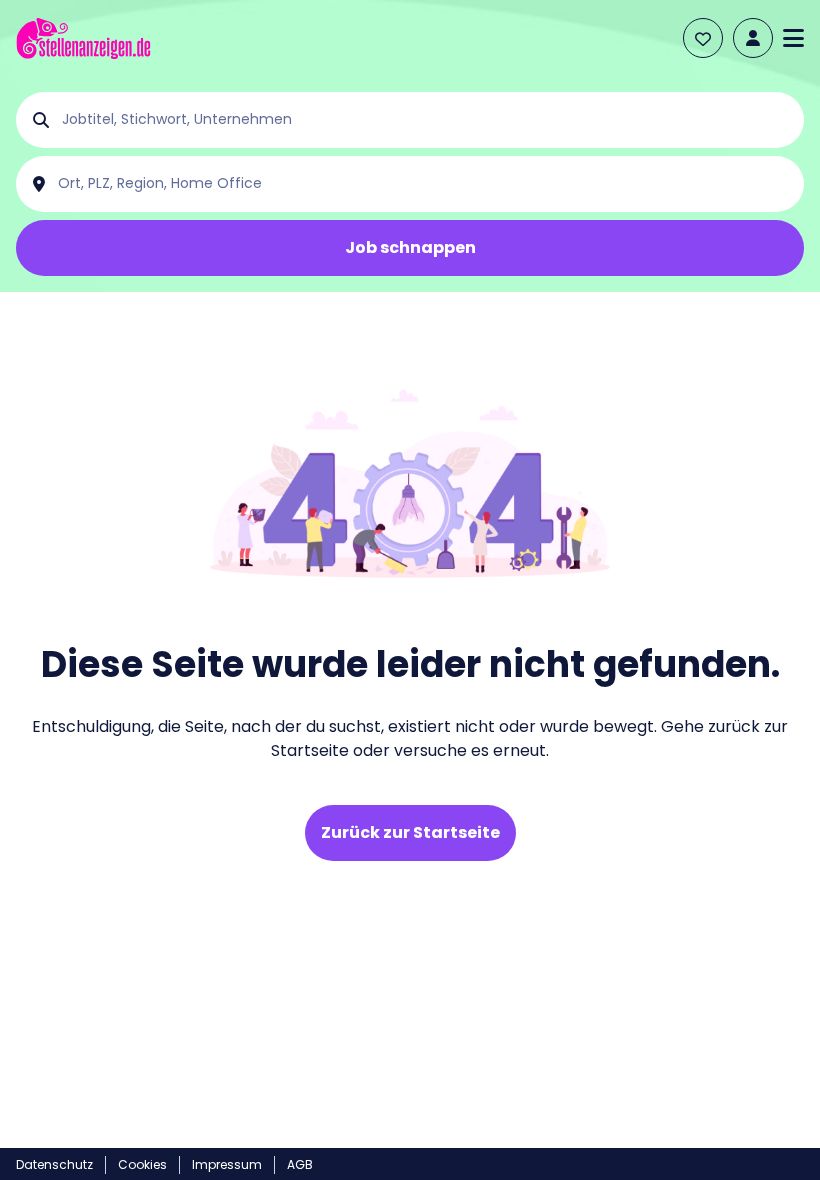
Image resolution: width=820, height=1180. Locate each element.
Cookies (142, 1164)
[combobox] (426, 120)
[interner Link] (83, 38)
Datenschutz (54, 1164)
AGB (300, 1164)
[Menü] (793, 38)
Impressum (227, 1164)
